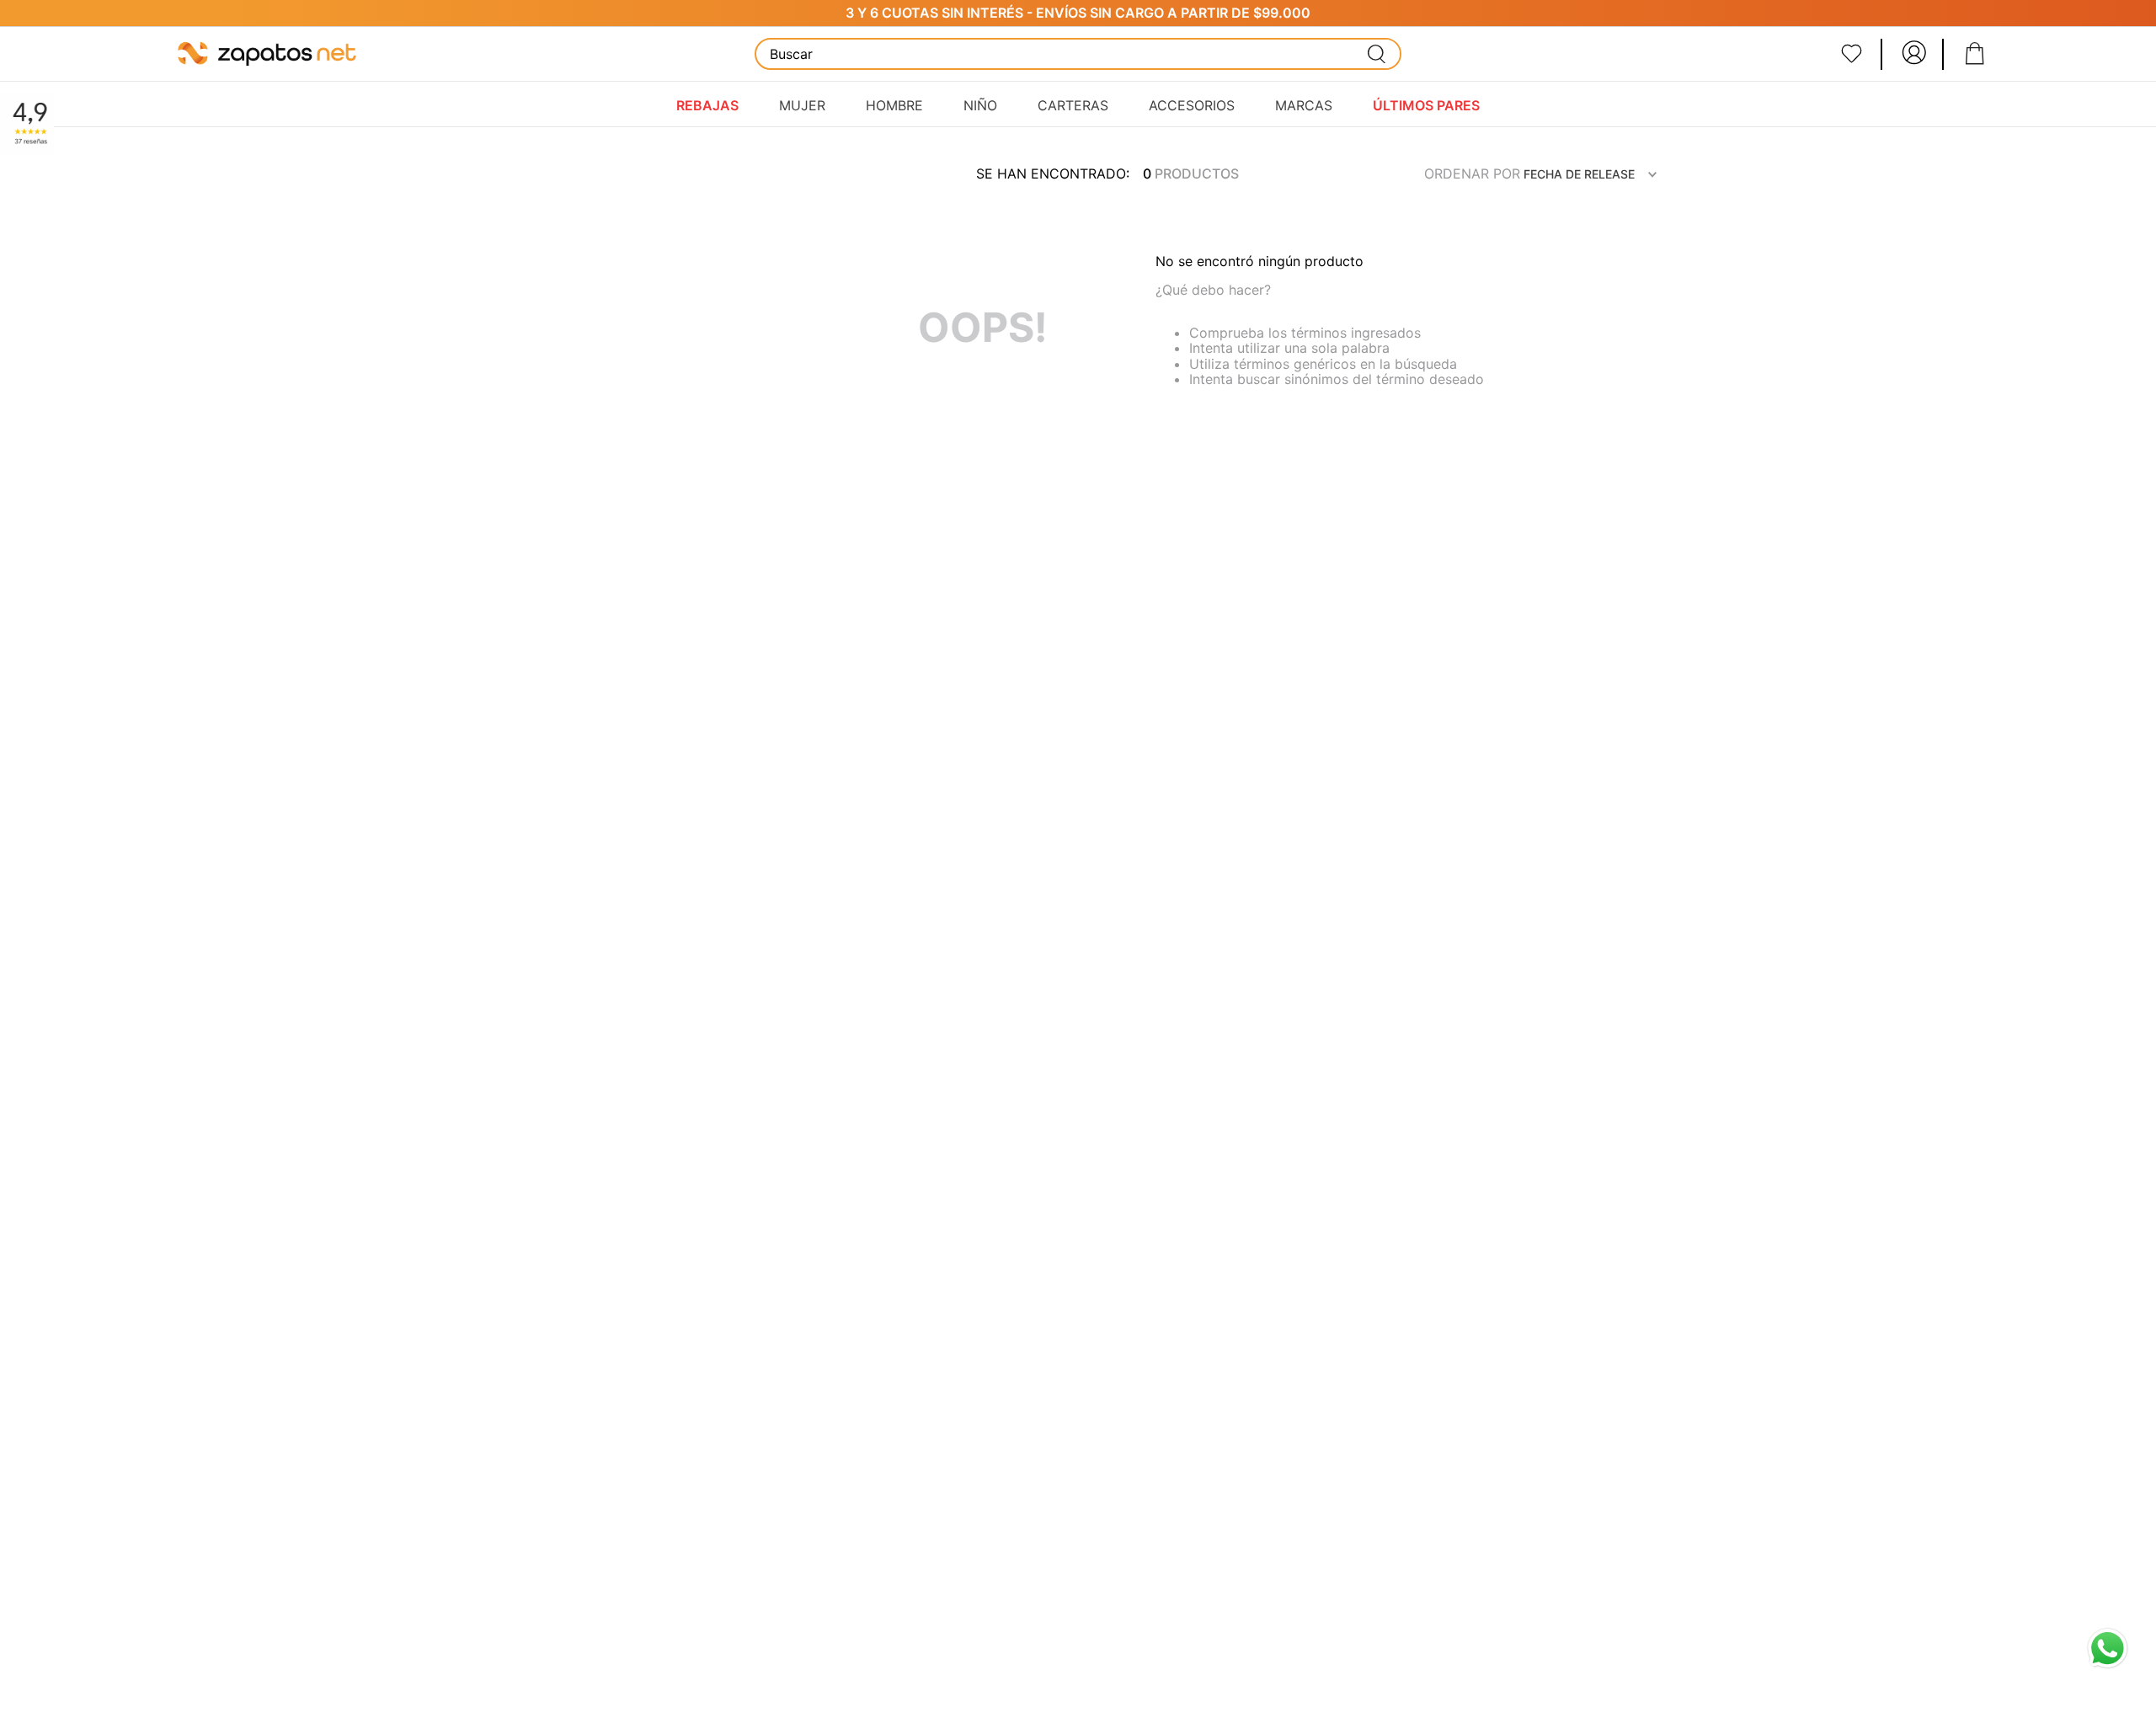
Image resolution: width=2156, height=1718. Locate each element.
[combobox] (1078, 54)
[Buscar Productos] (1377, 54)
